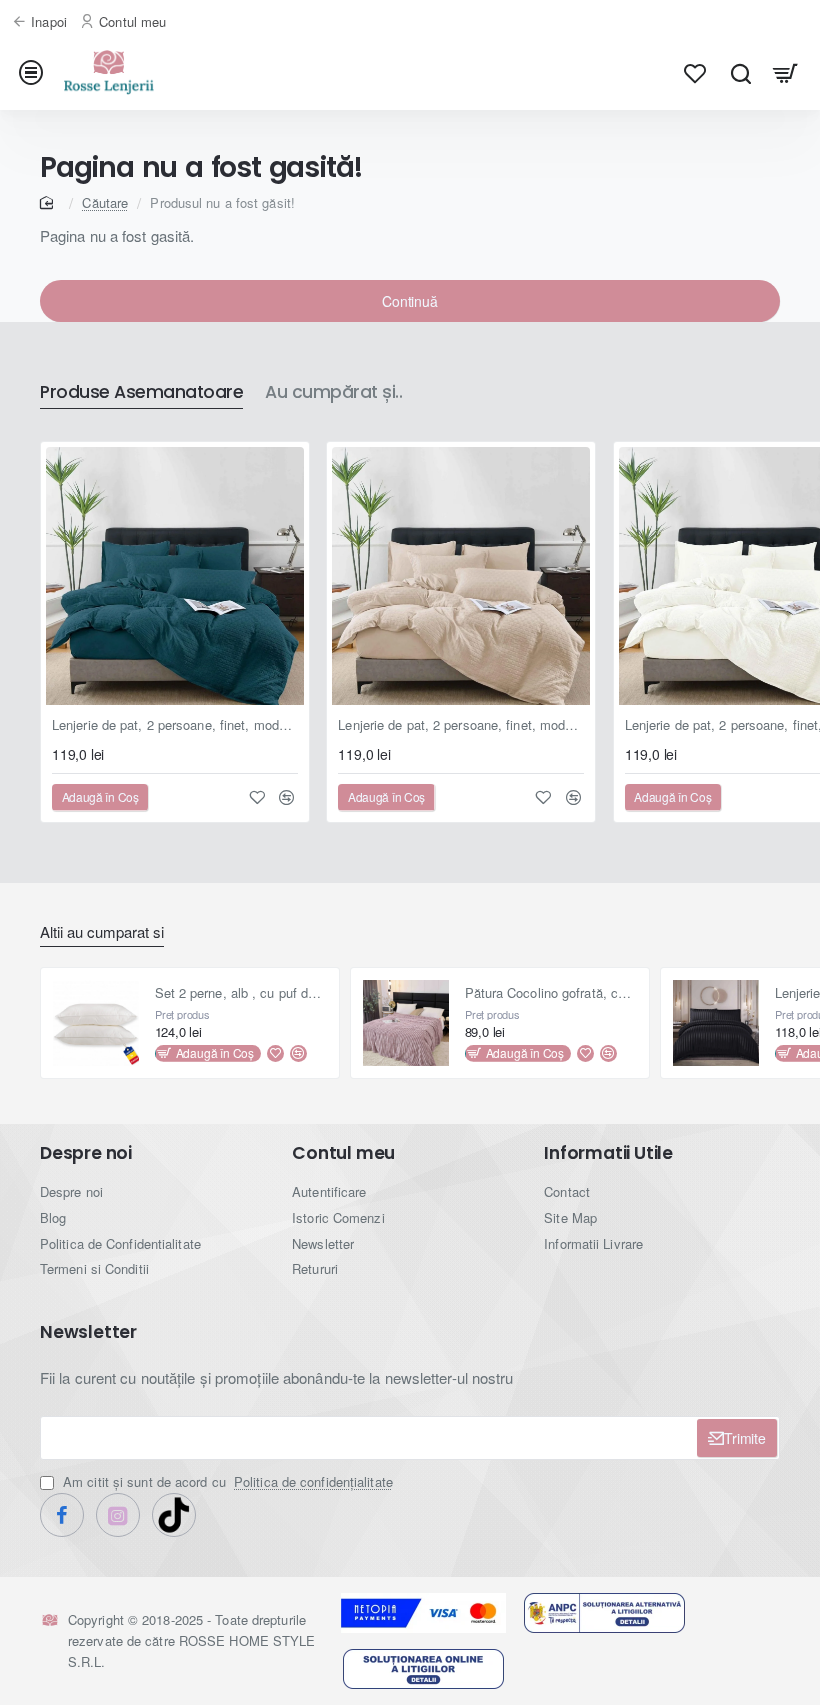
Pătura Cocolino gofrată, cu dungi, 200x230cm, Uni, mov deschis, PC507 (551, 993)
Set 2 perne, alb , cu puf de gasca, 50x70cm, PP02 (241, 993)
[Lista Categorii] (34, 72)
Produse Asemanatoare (141, 393)
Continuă (409, 301)
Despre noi (86, 1153)
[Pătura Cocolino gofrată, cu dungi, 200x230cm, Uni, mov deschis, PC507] (406, 1023)
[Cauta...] (740, 72)
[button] (100, 797)
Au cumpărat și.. (333, 393)
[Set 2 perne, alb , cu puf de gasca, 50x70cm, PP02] (96, 1023)
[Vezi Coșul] (785, 72)
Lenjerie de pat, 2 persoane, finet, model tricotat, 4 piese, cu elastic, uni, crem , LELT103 (461, 725)
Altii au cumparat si (102, 932)
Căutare (105, 202)
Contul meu (343, 1153)
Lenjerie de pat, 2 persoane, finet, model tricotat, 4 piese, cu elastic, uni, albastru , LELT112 (175, 725)
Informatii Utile (608, 1153)
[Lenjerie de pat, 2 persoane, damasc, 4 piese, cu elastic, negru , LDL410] (716, 1023)
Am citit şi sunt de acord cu (226, 1482)
